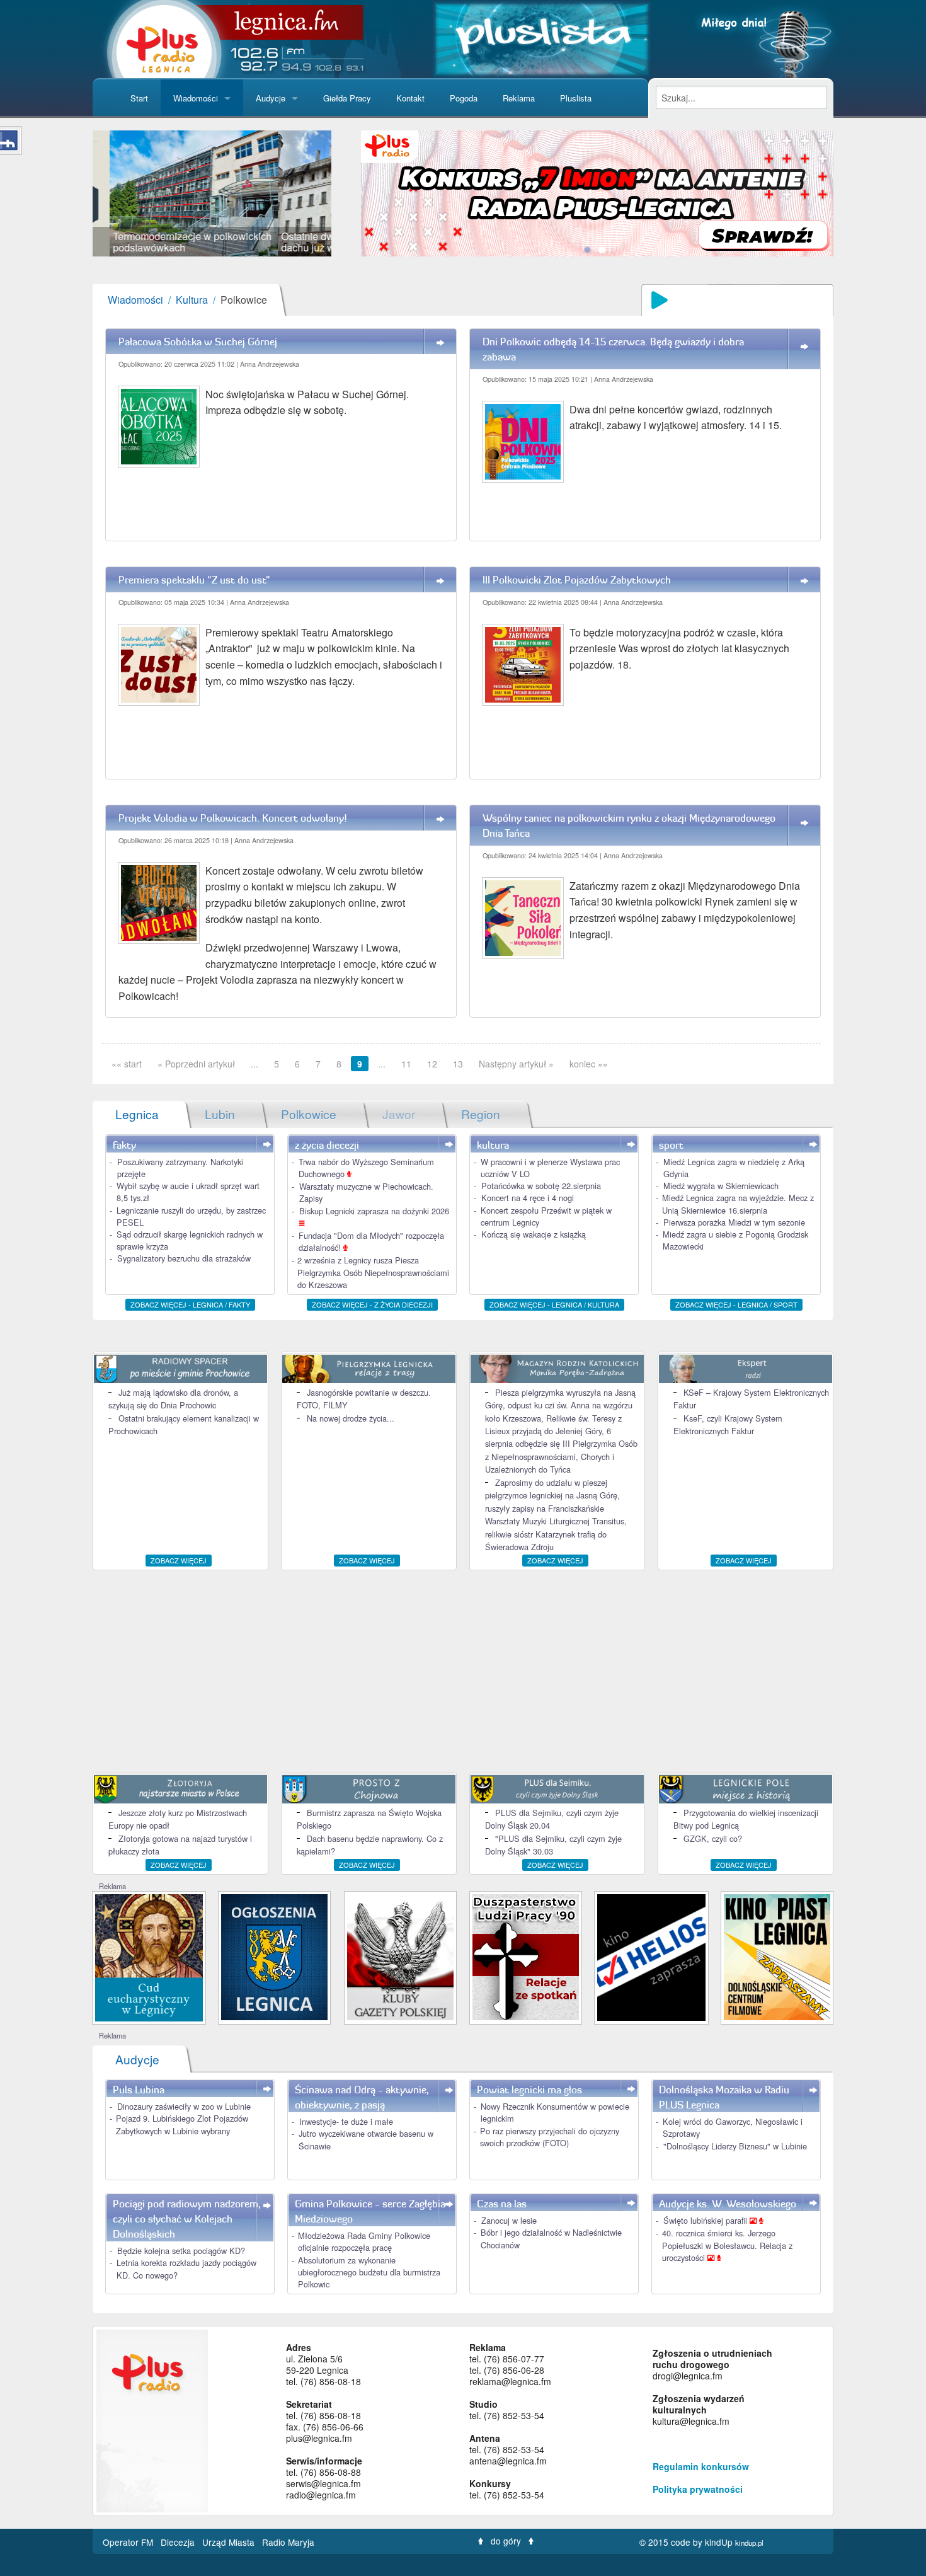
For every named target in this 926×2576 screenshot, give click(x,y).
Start (139, 98)
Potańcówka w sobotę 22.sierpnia (541, 1186)
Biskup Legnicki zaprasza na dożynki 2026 (374, 1211)
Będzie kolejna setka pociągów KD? (181, 2251)
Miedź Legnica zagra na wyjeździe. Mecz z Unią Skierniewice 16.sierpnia (738, 1204)
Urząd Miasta (230, 2542)
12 (432, 1064)
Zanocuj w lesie (509, 2220)
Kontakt (410, 98)
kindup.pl (749, 2543)
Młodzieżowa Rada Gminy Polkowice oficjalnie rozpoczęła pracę (364, 2241)
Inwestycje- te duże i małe (346, 2121)
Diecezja (179, 2542)
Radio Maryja (288, 2542)
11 (406, 1064)
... (254, 1064)
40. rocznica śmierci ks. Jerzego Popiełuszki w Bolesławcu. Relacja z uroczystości (727, 2245)
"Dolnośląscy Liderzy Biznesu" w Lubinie (735, 2146)
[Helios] (651, 1956)
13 (458, 1064)
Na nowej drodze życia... (351, 1418)
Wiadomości (196, 98)
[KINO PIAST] (777, 1956)
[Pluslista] (541, 37)
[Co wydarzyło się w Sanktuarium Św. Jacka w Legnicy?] (149, 1956)
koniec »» (589, 1064)
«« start (127, 1064)
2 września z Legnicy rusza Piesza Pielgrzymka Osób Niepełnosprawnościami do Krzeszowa (373, 1272)
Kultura (192, 300)
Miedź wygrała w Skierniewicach (721, 1186)
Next (350, 193)
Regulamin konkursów (701, 2466)
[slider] (212, 193)
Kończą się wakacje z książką (534, 1234)
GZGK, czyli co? (713, 1838)
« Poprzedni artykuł (196, 1064)
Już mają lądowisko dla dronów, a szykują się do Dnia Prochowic (173, 1399)
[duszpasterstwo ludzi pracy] (526, 1956)
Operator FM (129, 2542)
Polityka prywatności (698, 2489)
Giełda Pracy (347, 98)
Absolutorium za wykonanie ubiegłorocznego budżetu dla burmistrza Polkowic (369, 2272)
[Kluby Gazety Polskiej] (400, 1956)
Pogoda (464, 98)
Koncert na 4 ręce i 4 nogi (528, 1198)
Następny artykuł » (516, 1064)
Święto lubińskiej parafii (706, 2220)
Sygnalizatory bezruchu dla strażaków (184, 1258)
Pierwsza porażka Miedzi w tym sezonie (734, 1222)
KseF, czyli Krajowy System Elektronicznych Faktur (728, 1424)
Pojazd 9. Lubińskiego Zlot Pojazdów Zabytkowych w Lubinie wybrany (182, 2124)
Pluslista (576, 98)
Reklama (519, 98)
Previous (74, 193)
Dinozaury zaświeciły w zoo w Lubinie (184, 2106)
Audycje (271, 98)
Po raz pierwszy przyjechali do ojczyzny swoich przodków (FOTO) (550, 2137)
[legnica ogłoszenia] (274, 1956)
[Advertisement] (463, 1671)
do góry (506, 2541)
